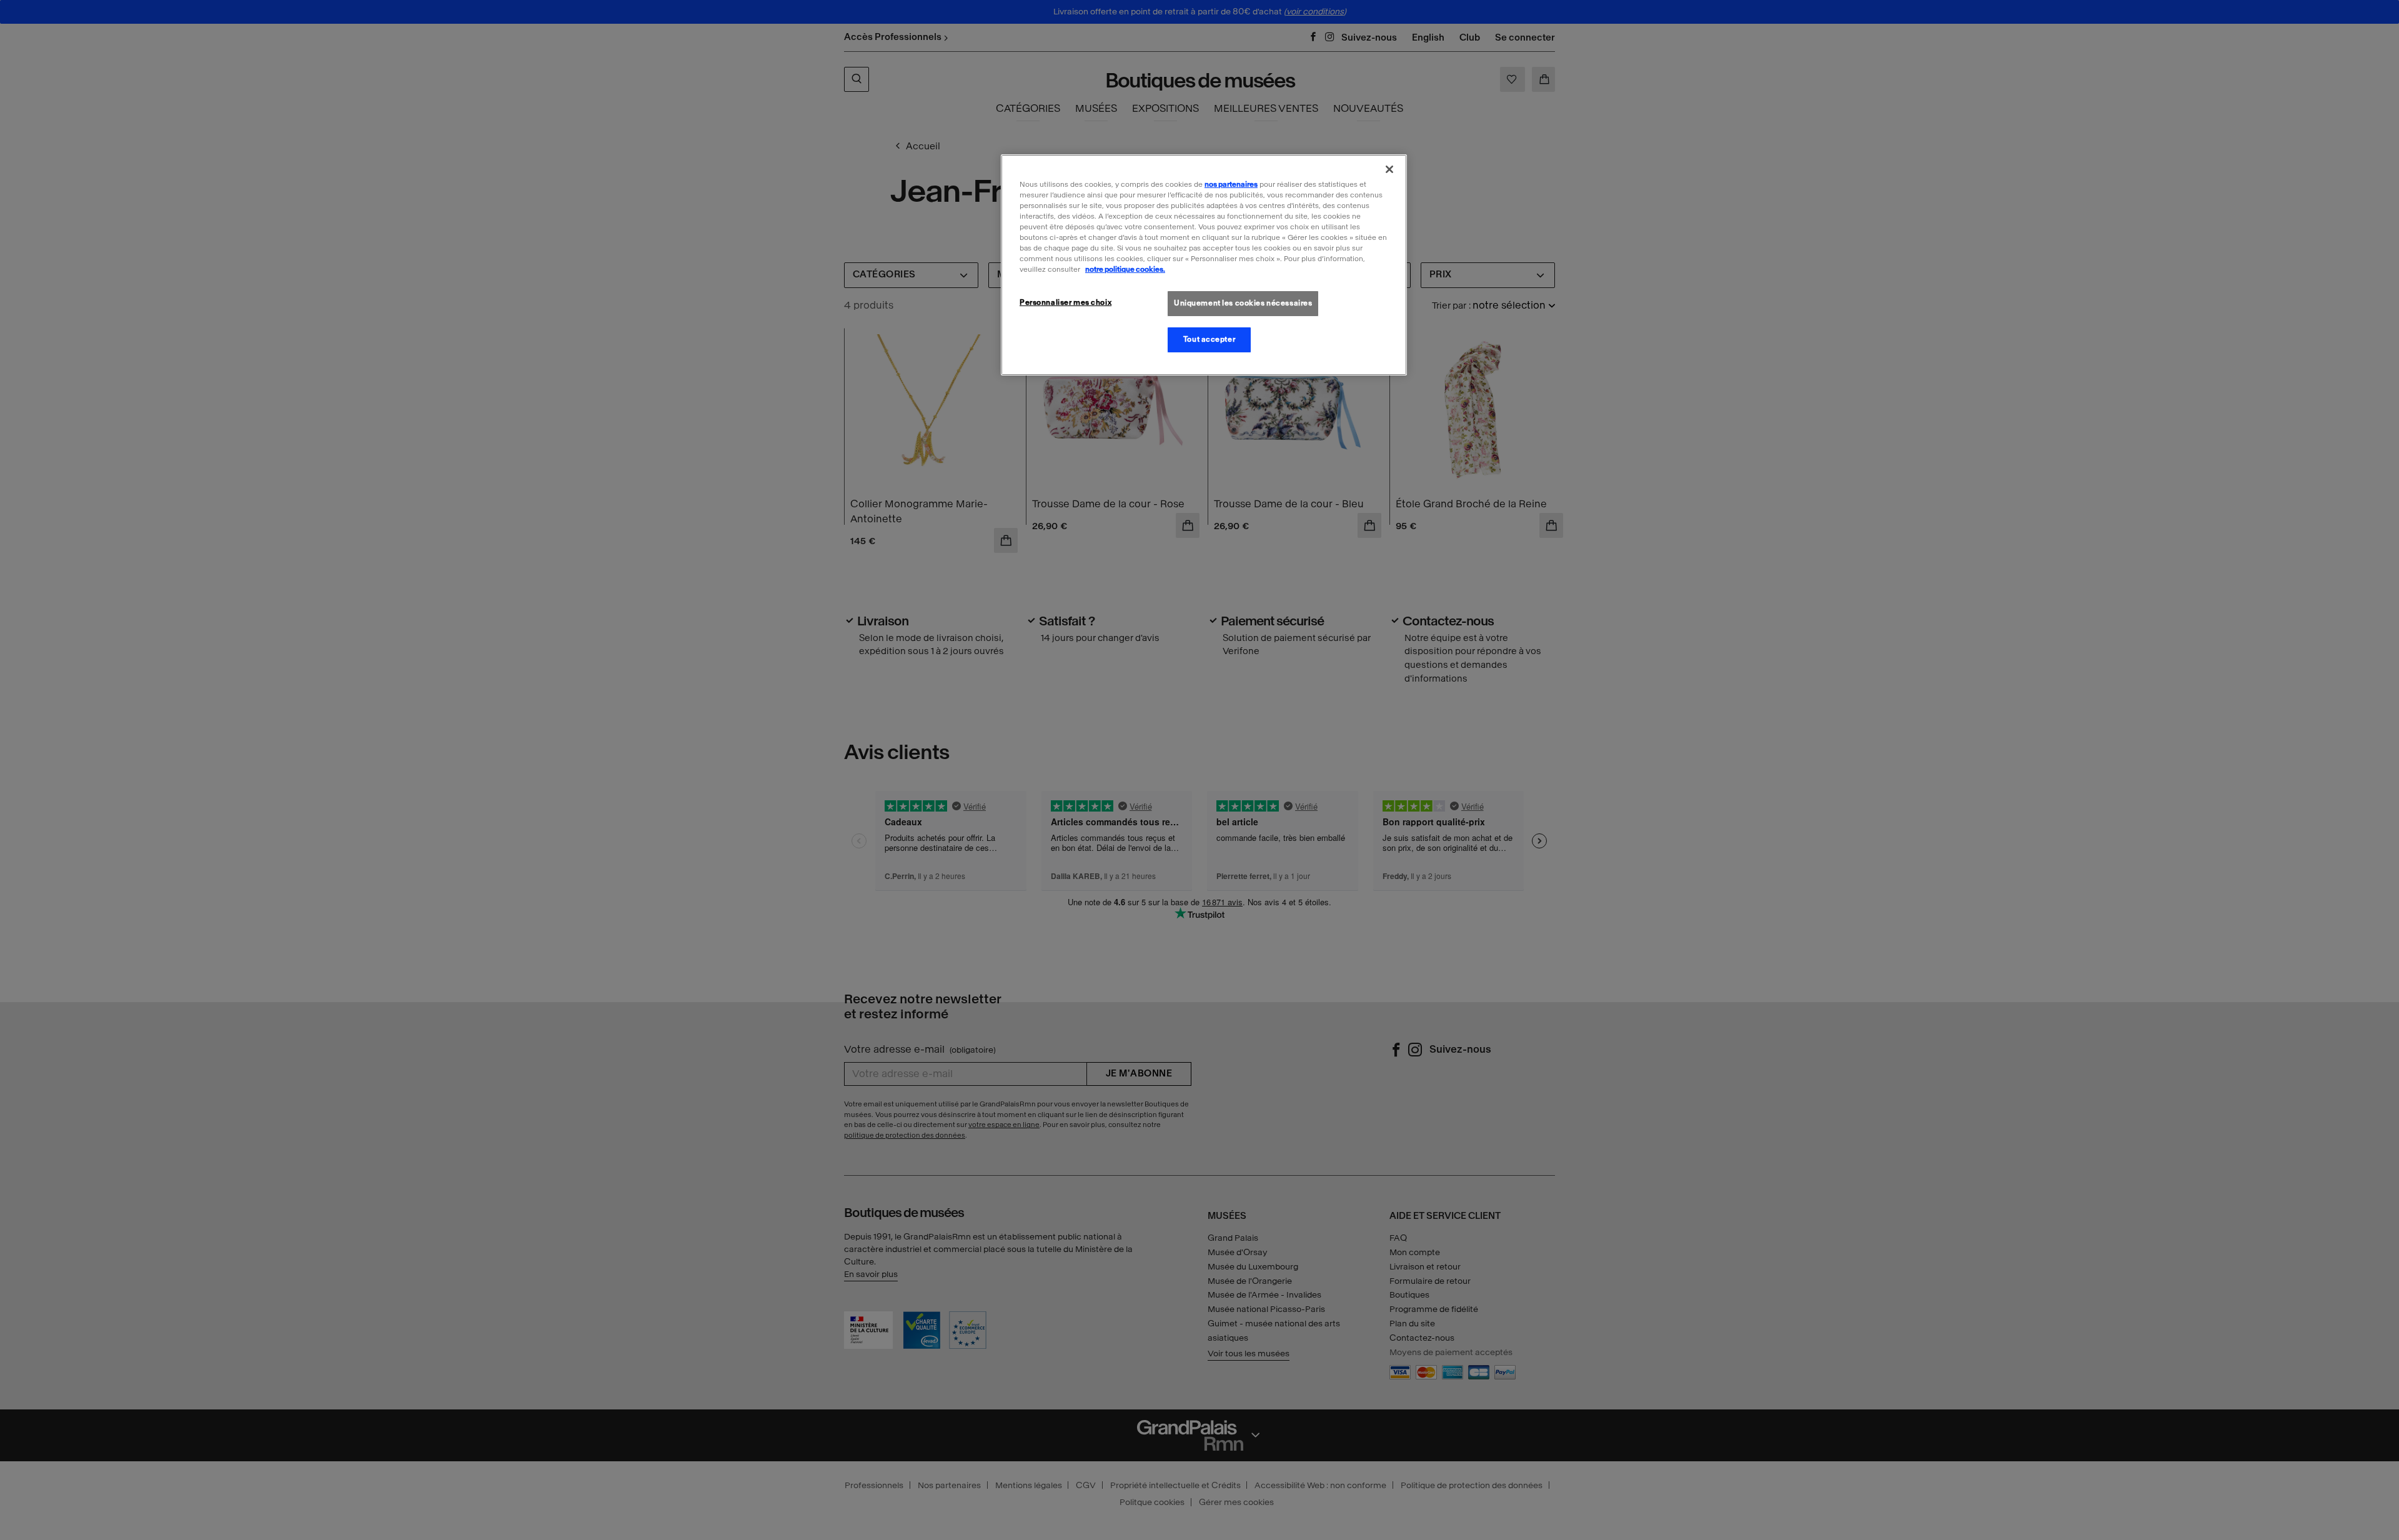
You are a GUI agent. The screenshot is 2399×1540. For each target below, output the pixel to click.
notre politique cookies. (1125, 269)
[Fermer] (1389, 169)
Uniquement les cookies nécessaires (1243, 303)
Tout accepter (1209, 339)
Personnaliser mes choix (1065, 302)
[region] (1204, 265)
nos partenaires (1231, 184)
